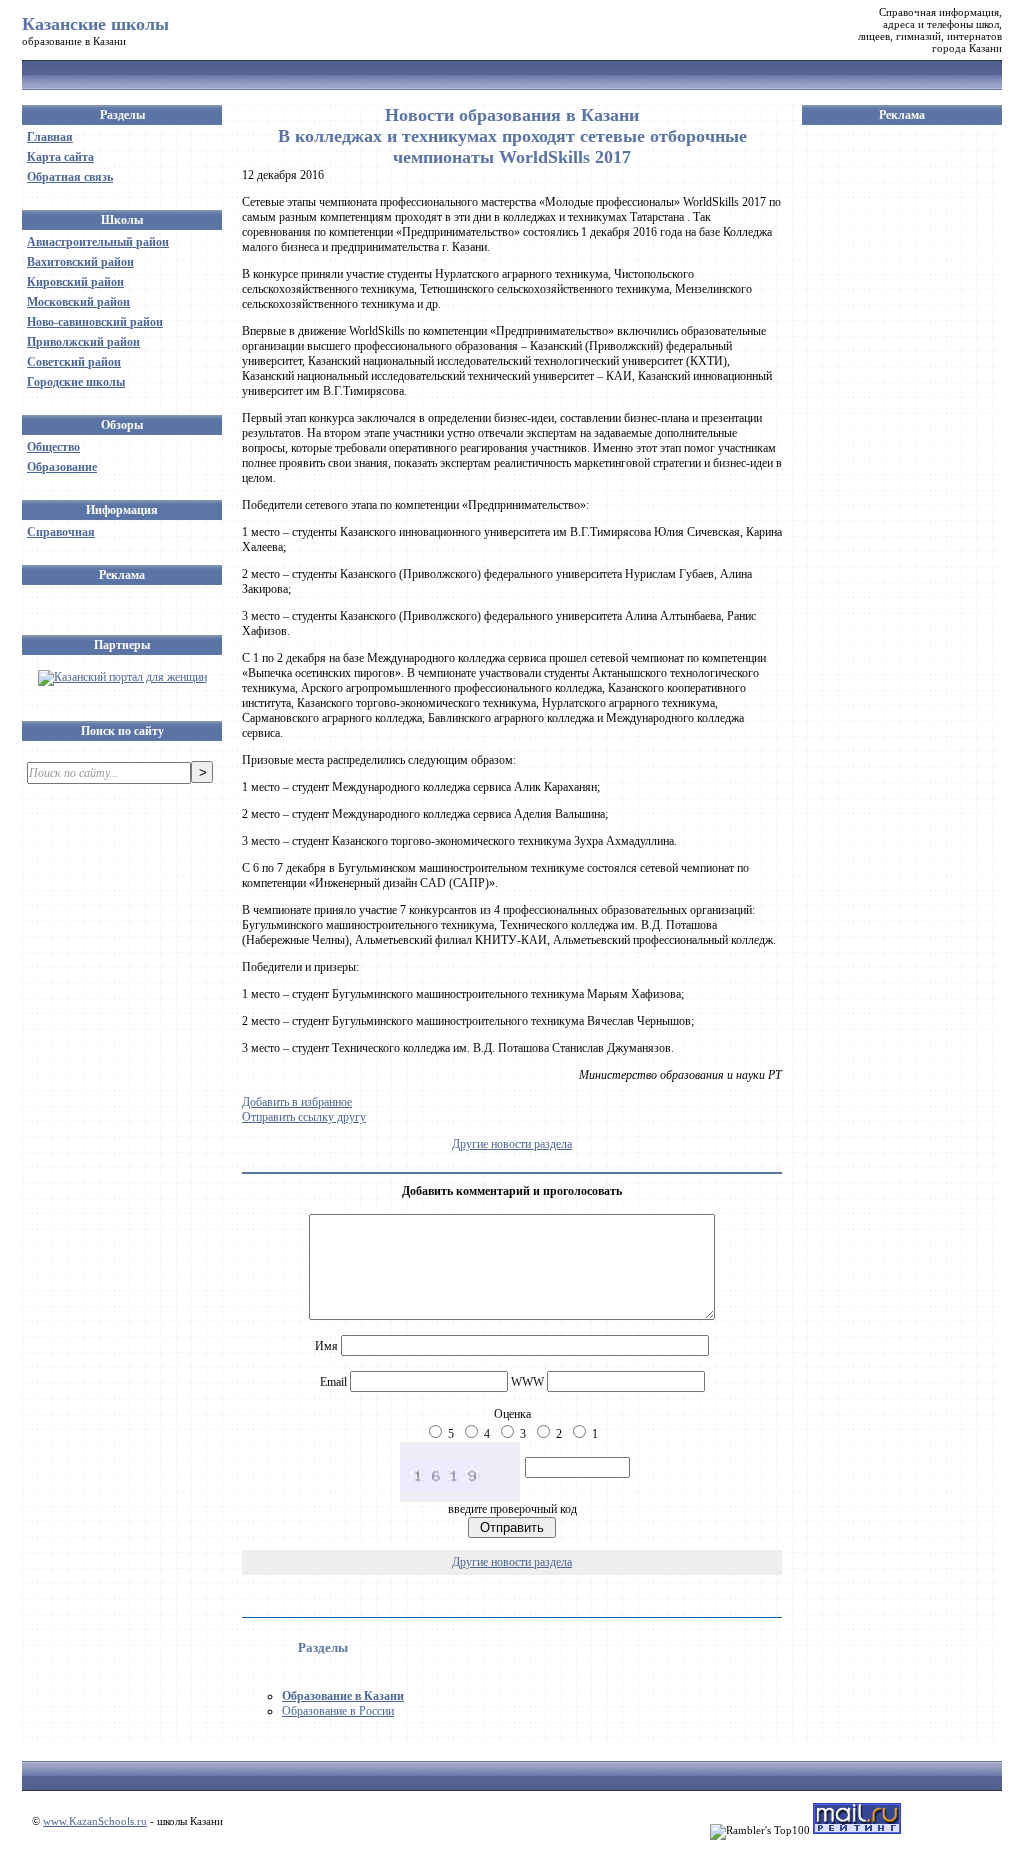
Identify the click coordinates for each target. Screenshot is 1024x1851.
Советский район (74, 362)
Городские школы (76, 382)
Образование (62, 467)
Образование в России (338, 1711)
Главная (50, 137)
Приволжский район (83, 342)
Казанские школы (95, 24)
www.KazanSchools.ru (95, 1821)
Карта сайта (60, 157)
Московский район (78, 302)
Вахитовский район (80, 262)
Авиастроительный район (98, 242)
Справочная (61, 532)
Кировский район (75, 282)
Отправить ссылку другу (304, 1117)
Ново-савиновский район (95, 322)
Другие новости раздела (512, 1144)
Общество (53, 447)
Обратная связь (70, 177)
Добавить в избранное (297, 1102)
